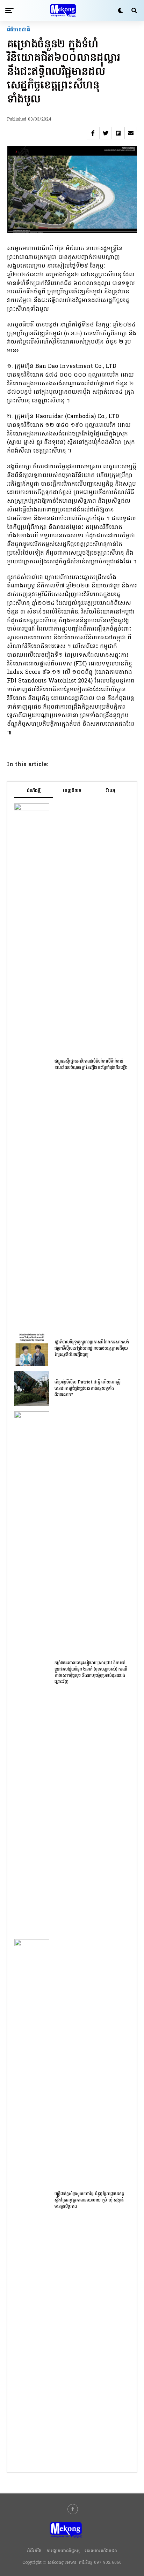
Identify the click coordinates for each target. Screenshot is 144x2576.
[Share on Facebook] (93, 133)
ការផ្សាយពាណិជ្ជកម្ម (63, 2551)
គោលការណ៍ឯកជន (101, 2551)
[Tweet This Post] (106, 133)
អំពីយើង (34, 2551)
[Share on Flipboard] (118, 133)
